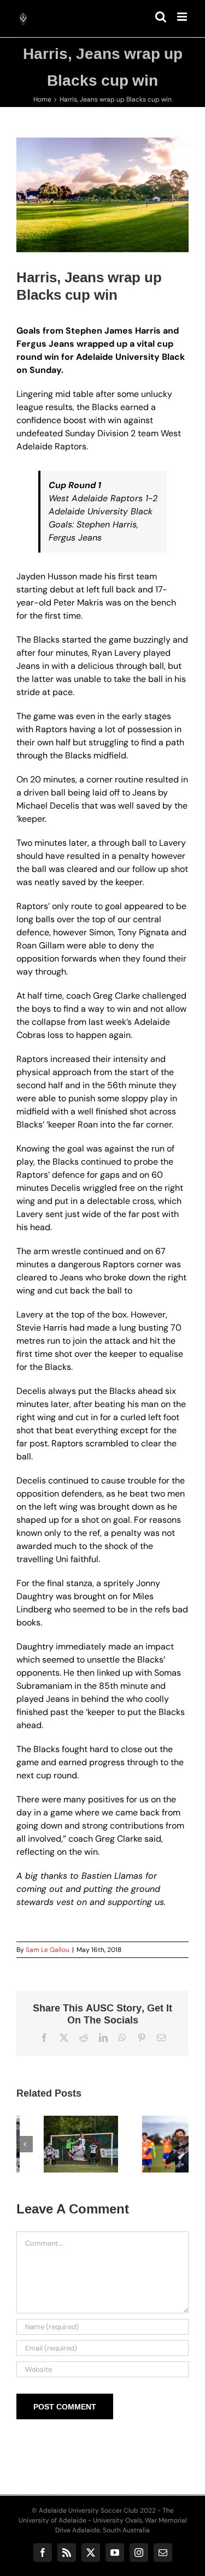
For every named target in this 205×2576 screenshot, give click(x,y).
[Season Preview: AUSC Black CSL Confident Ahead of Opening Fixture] (54, 2144)
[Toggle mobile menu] (183, 17)
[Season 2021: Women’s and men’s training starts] (152, 2144)
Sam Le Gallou (48, 1950)
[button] (25, 2144)
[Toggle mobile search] (161, 17)
